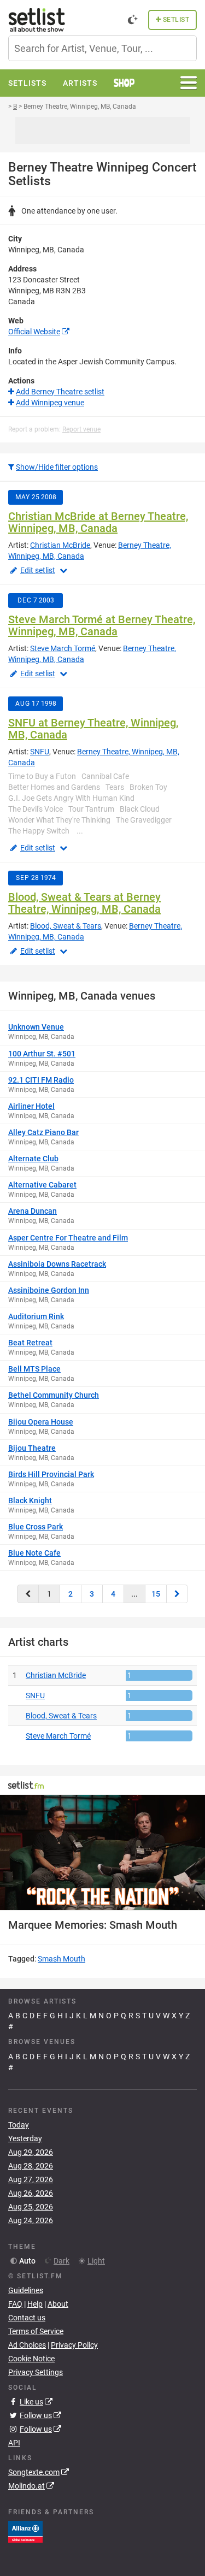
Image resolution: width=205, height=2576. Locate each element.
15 (156, 1594)
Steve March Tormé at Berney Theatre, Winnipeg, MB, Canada (102, 625)
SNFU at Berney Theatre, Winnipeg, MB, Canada (93, 729)
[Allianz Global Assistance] (25, 2531)
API (14, 2443)
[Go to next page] (177, 1594)
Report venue (81, 429)
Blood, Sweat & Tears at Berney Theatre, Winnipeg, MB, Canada (84, 903)
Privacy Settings (36, 2372)
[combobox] (102, 48)
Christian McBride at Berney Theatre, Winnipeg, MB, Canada (98, 522)
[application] (102, 1853)
